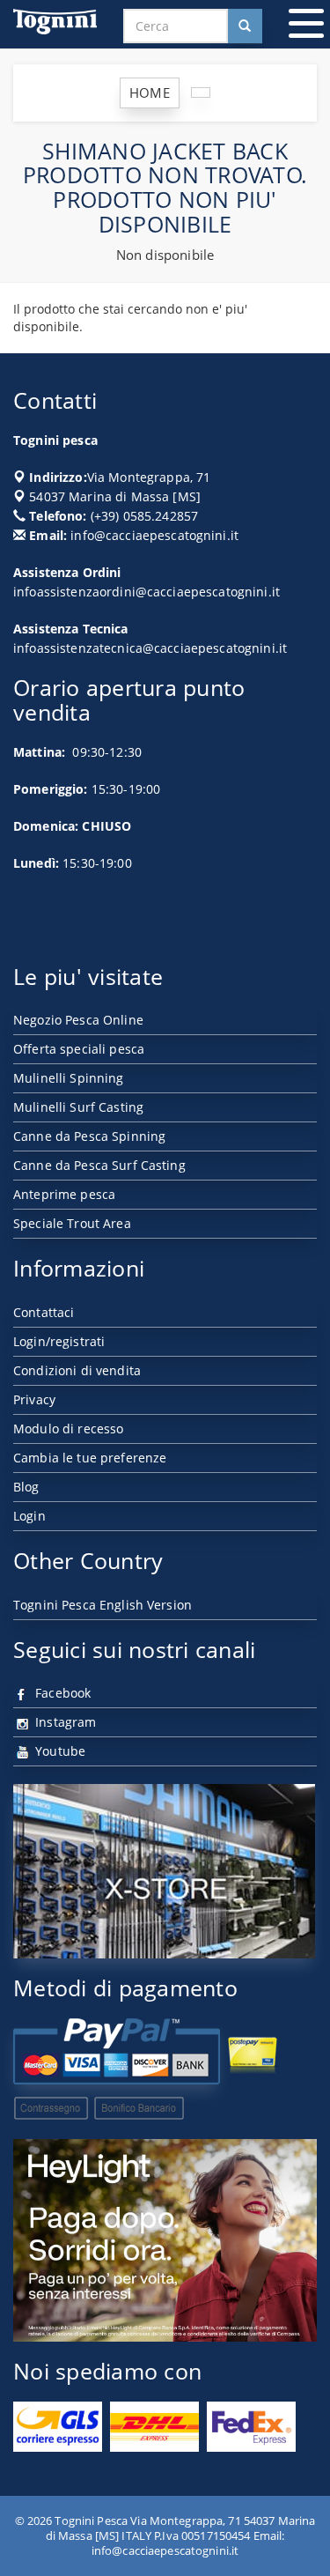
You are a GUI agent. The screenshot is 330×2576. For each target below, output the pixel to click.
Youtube (59, 1751)
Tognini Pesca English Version (103, 1605)
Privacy (34, 1399)
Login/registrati (59, 1341)
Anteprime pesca (64, 1194)
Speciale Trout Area (72, 1223)
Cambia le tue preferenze (90, 1458)
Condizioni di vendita (77, 1370)
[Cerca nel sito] (245, 26)
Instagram (64, 1722)
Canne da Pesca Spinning (89, 1136)
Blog (26, 1487)
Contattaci (44, 1312)
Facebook (61, 1693)
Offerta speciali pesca (79, 1049)
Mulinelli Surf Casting (78, 1107)
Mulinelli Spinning (69, 1078)
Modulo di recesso (68, 1429)
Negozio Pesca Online (78, 1020)
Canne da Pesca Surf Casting (99, 1165)
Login (29, 1516)
